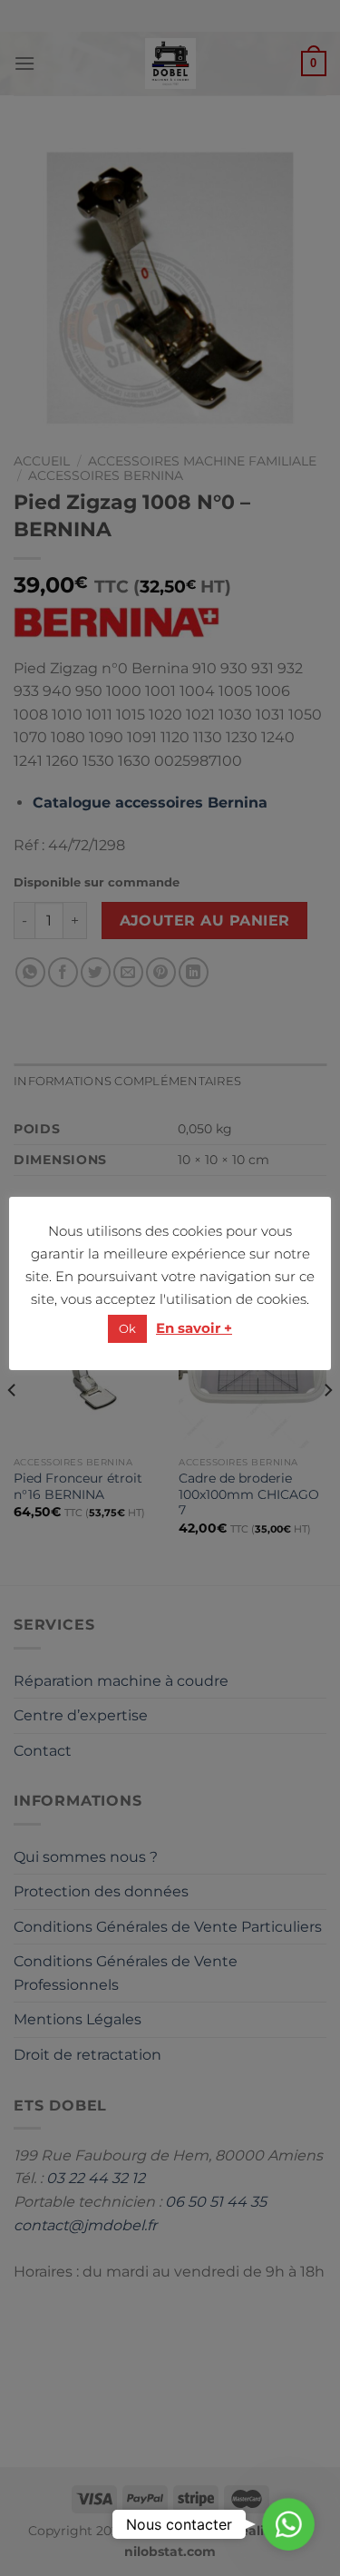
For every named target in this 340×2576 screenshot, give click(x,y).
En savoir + (194, 1328)
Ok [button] (127, 1328)
